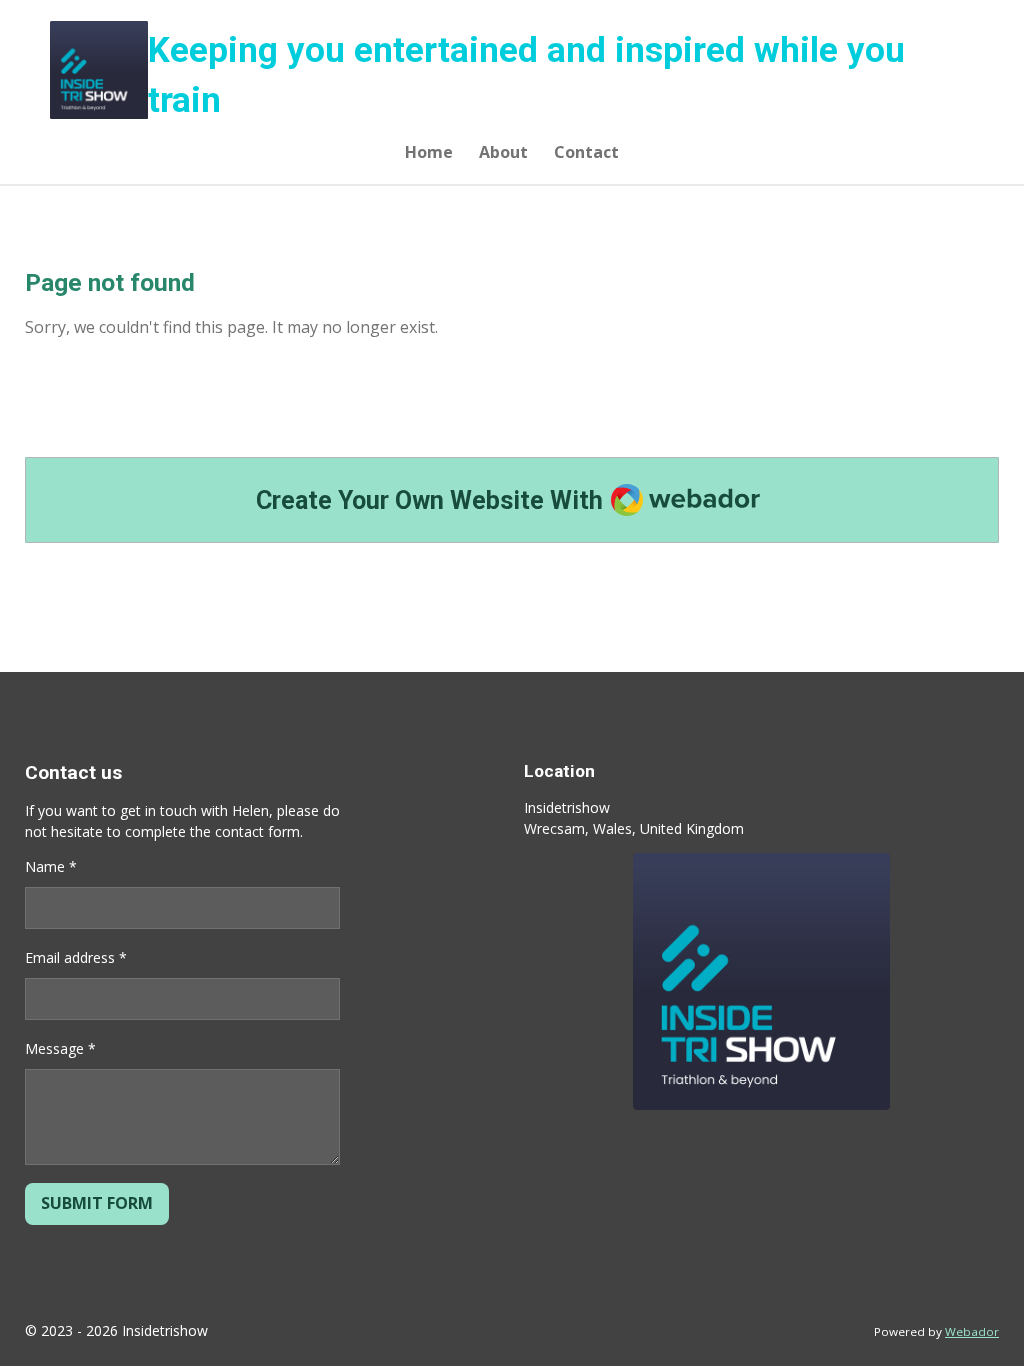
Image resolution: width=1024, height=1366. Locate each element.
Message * (60, 1048)
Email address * (76, 957)
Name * (51, 866)
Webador (972, 1331)
